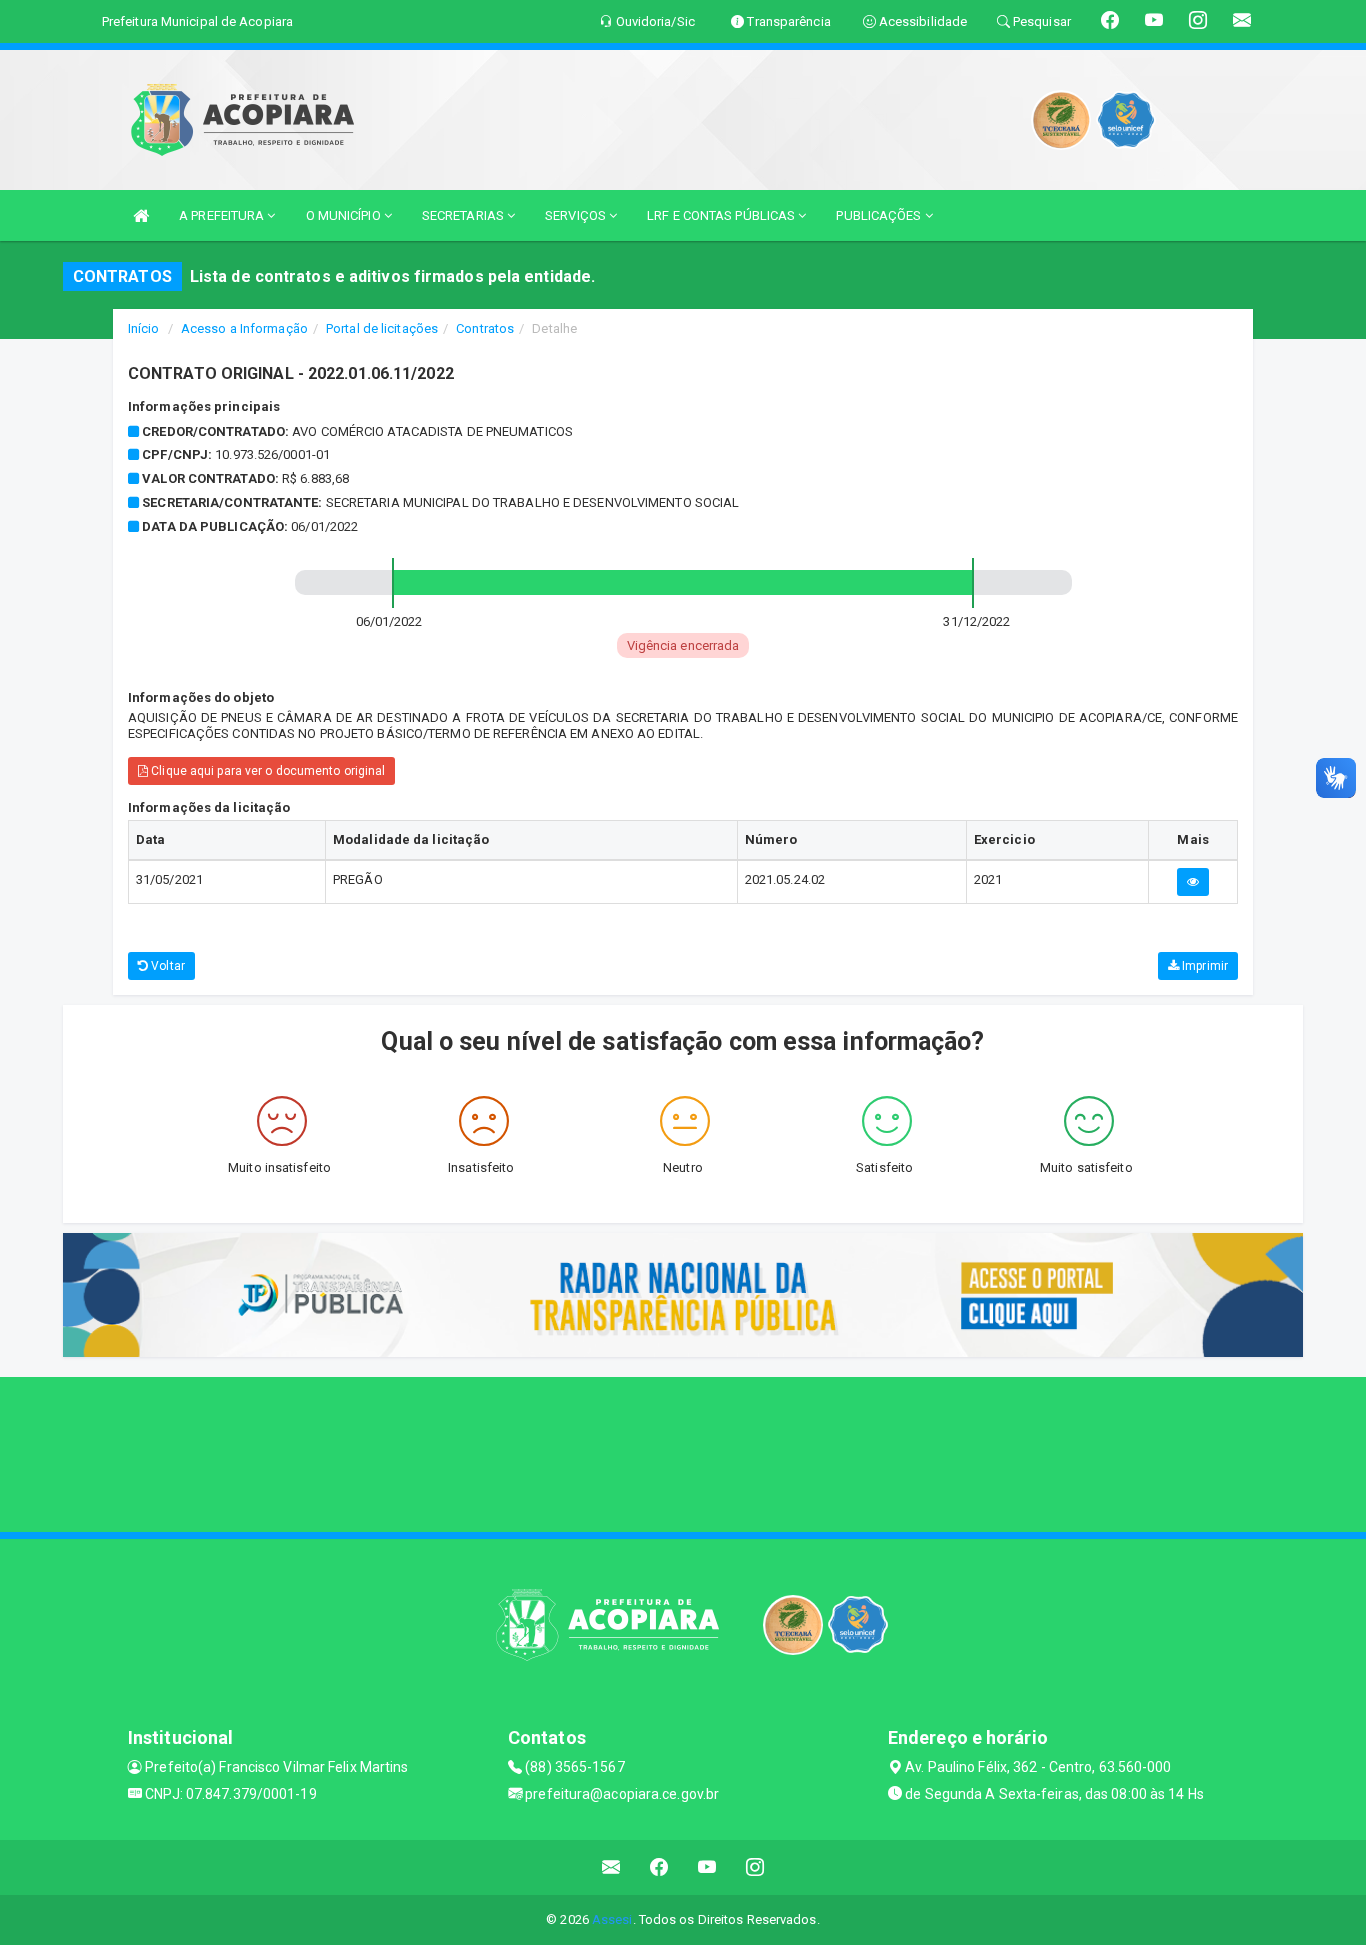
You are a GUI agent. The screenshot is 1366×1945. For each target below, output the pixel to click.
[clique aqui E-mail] (611, 1867)
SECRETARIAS (464, 215)
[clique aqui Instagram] (755, 1867)
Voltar (166, 966)
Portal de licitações (382, 328)
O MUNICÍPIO (345, 215)
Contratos (485, 328)
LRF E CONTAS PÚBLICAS (722, 215)
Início (144, 328)
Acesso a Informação (244, 328)
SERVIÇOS (577, 215)
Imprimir (1203, 966)
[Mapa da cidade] (683, 1452)
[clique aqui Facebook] (659, 1867)
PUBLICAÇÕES (880, 215)
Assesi (612, 1919)
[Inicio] (141, 215)
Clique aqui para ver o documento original (266, 771)
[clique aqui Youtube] (707, 1867)
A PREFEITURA (223, 215)
